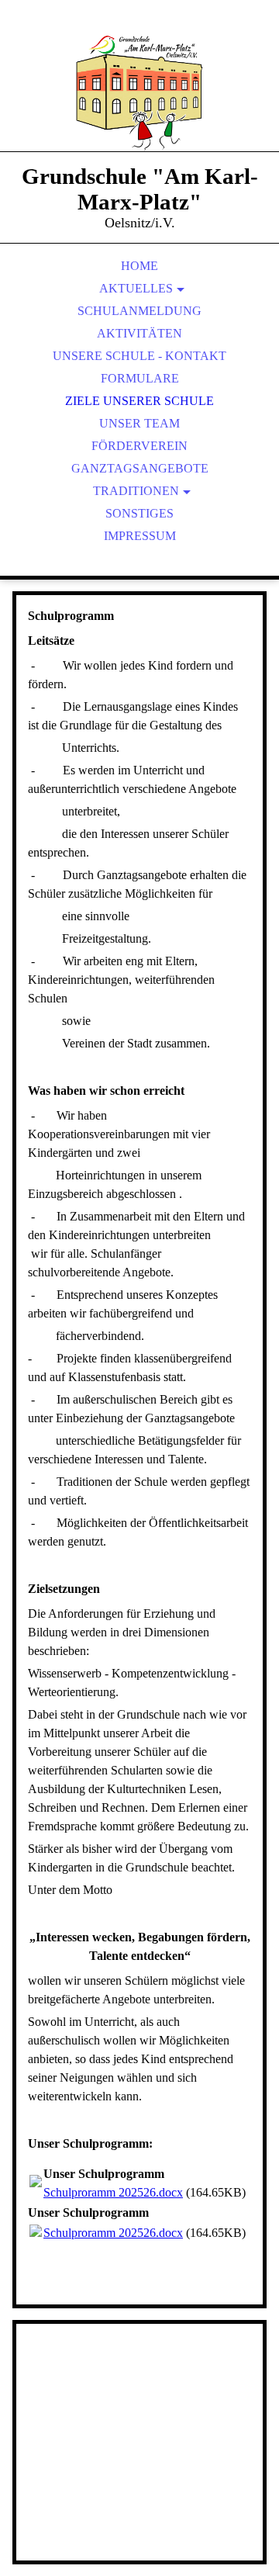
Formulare (140, 378)
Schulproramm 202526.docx (113, 2192)
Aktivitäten (139, 333)
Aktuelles (136, 288)
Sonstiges (139, 513)
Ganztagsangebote (140, 468)
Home (139, 266)
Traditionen (136, 491)
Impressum (140, 536)
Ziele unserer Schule (139, 401)
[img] (139, 93)
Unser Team (139, 423)
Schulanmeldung (139, 311)
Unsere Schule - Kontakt (139, 356)
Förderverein (139, 446)
